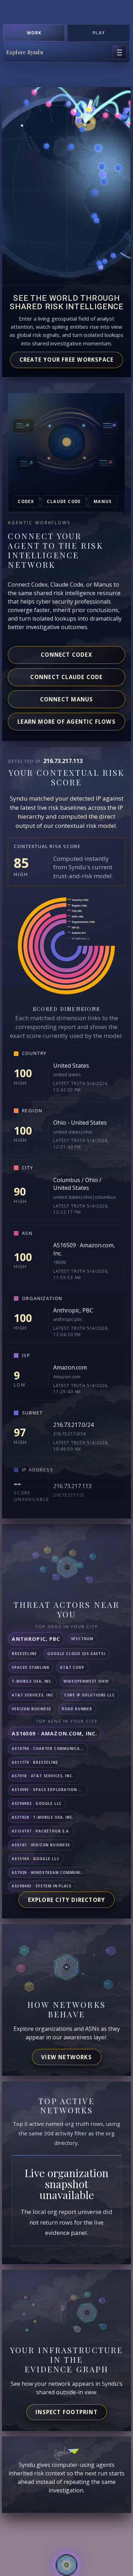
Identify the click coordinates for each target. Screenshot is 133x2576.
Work (34, 33)
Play (99, 33)
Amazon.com (70, 1367)
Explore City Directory (67, 1900)
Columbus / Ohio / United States (77, 1184)
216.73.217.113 (72, 1486)
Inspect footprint (66, 2412)
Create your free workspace (67, 360)
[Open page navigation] (120, 52)
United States (71, 1066)
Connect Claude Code (66, 677)
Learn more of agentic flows (66, 722)
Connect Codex (66, 655)
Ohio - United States (80, 1123)
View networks (66, 2057)
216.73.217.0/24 (73, 1425)
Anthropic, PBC (73, 1310)
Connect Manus (67, 699)
